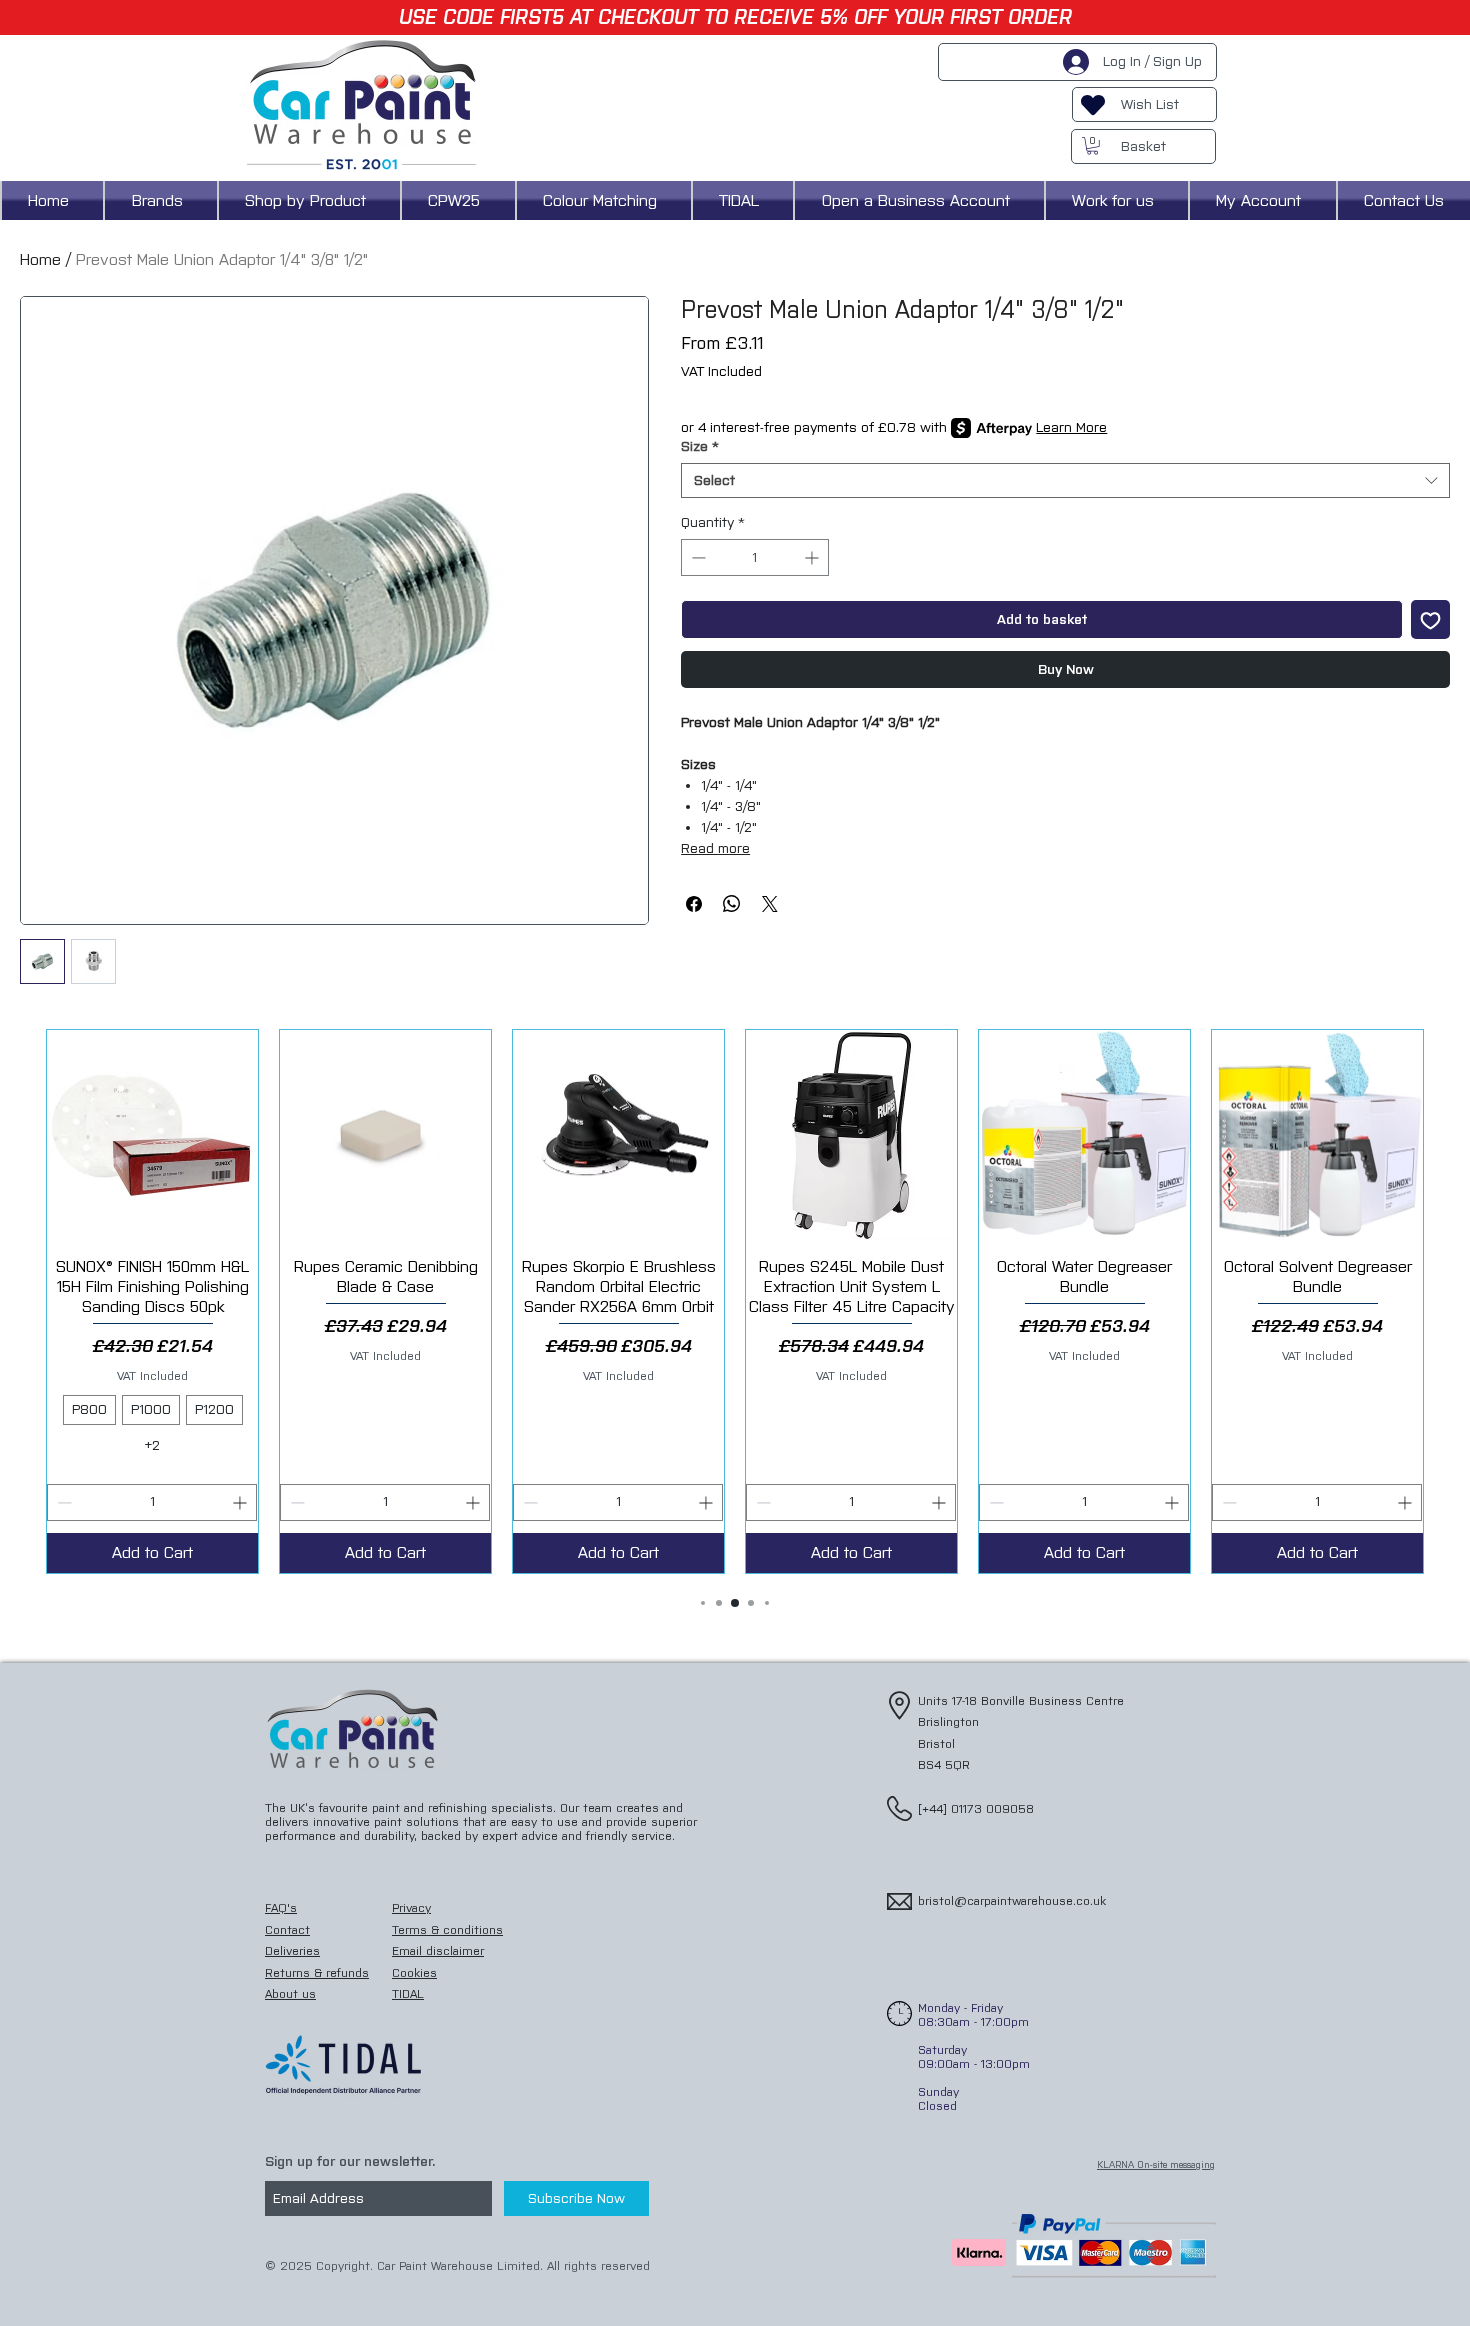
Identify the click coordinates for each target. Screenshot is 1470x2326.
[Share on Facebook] (694, 904)
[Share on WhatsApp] (732, 904)
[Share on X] (770, 904)
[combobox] (1065, 480)
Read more (715, 848)
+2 (152, 1445)
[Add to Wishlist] (1430, 619)
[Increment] (813, 557)
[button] (1092, 146)
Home (40, 259)
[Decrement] (696, 557)
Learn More (1071, 427)
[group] (735, 1301)
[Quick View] (152, 1135)
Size (700, 446)
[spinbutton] (755, 557)
